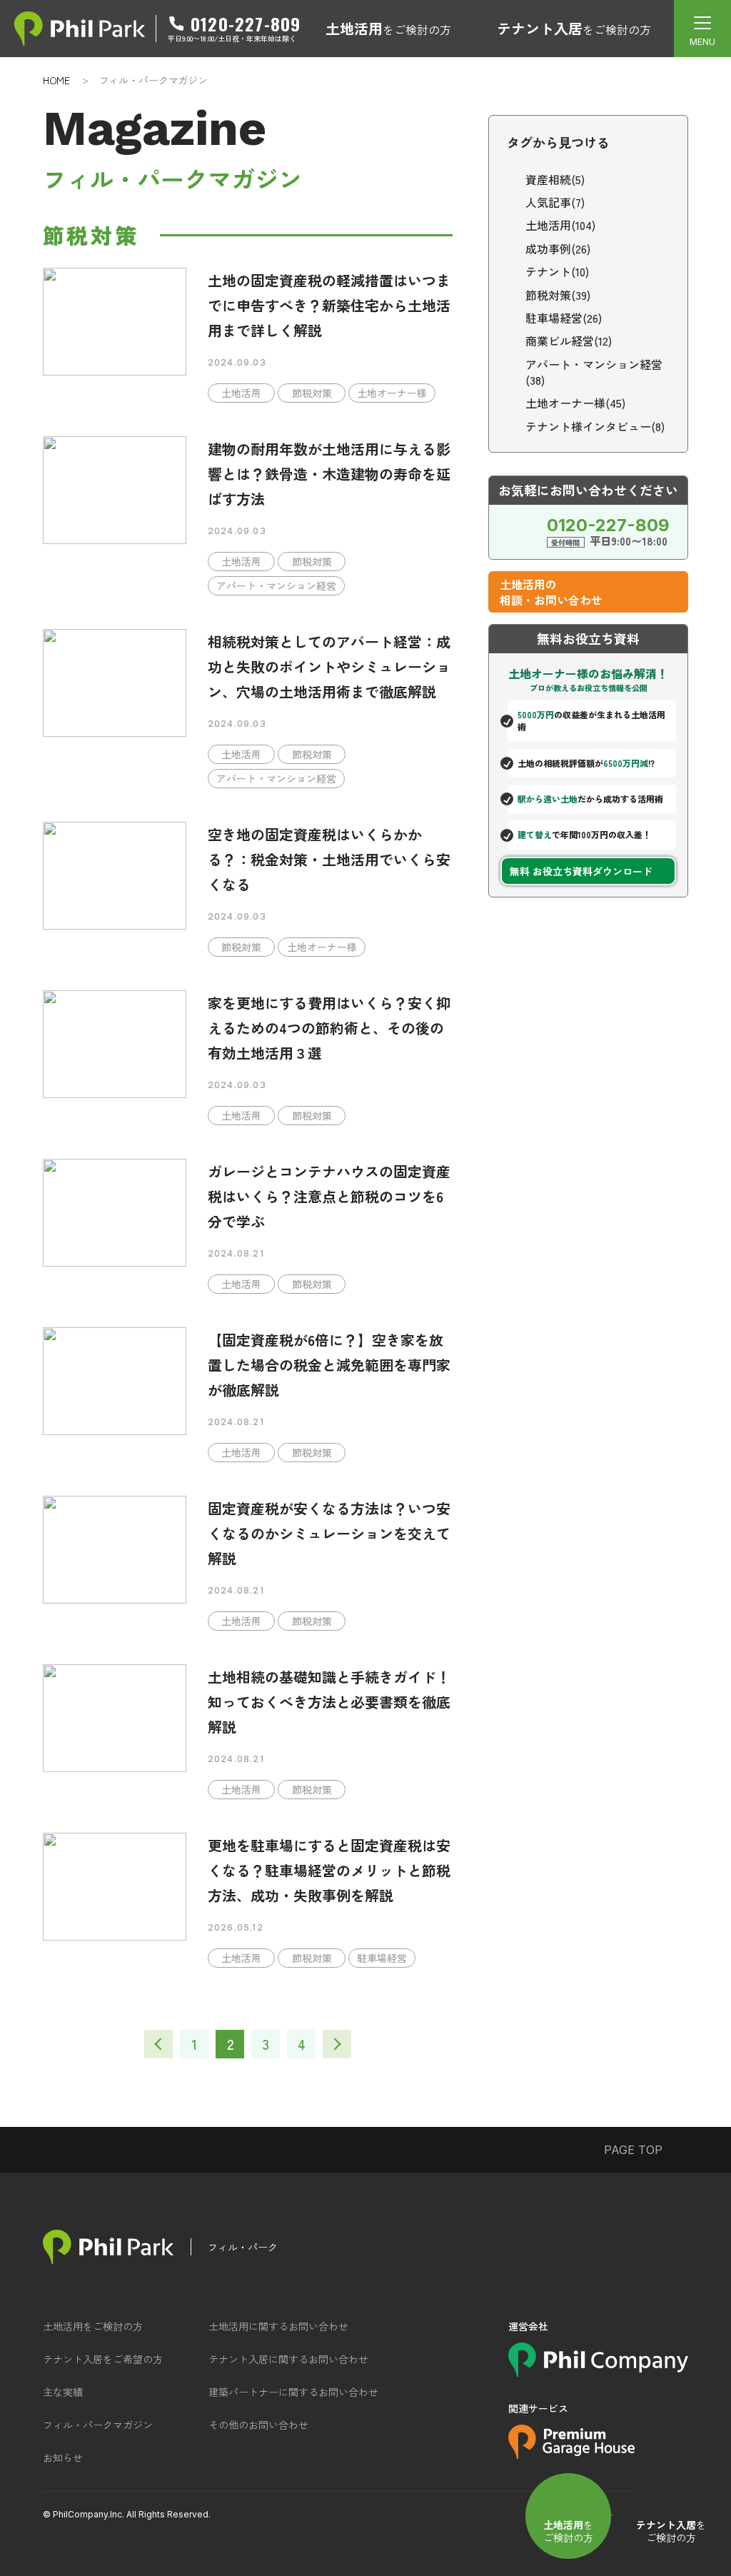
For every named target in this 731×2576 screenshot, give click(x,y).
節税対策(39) (558, 295)
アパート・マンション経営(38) (594, 372)
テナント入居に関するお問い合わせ (288, 2359)
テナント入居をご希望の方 (103, 2359)
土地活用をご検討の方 (93, 2326)
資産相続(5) (555, 179)
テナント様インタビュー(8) (595, 426)
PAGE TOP (633, 2150)
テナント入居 (574, 28)
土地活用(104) (560, 225)
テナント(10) (557, 271)
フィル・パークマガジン (98, 2425)
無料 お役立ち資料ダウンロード (581, 871)
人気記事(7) (555, 202)
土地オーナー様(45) (575, 403)
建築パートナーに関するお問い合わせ (293, 2392)
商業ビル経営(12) (569, 341)
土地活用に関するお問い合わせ (278, 2326)
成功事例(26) (558, 248)
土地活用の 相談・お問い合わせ (551, 592)
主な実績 (63, 2392)
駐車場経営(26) (564, 318)
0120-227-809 (246, 24)
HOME (56, 80)
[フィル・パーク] (108, 2247)
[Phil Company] (598, 2372)
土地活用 (388, 28)
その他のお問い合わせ (258, 2425)
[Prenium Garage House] (571, 2454)
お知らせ (63, 2457)
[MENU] (702, 29)
